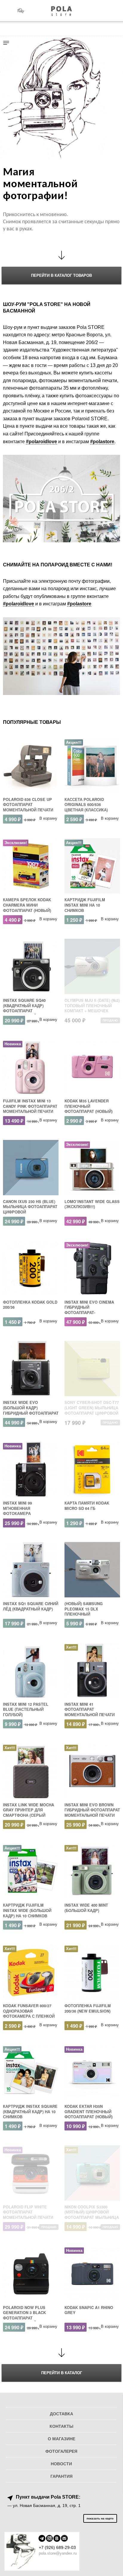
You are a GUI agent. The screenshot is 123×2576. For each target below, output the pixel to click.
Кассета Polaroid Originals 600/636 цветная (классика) (86, 805)
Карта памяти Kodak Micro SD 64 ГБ (87, 1506)
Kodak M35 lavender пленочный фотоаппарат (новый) (89, 1106)
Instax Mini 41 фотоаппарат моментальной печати (90, 1709)
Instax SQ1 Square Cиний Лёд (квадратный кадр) (31, 1606)
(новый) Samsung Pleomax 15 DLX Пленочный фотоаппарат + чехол (88, 1612)
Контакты (61, 2426)
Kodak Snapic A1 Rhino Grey (89, 2310)
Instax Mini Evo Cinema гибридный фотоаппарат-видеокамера (89, 1310)
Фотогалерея (61, 2451)
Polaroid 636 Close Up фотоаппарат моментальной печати (28, 805)
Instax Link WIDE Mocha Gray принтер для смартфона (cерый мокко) (29, 1813)
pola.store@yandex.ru (58, 2553)
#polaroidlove (41, 442)
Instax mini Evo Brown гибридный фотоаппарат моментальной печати (92, 1810)
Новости (61, 2464)
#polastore (102, 442)
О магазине (61, 2439)
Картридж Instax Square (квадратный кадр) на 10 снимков (30, 2112)
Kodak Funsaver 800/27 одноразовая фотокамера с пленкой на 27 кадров (29, 2014)
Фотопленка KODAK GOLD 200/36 (30, 1305)
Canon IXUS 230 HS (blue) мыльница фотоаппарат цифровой (30, 1207)
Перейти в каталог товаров (61, 275)
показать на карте (100, 2518)
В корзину (48, 818)
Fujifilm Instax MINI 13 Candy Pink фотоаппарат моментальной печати (30, 1106)
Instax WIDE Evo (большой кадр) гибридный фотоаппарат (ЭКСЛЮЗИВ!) (31, 1410)
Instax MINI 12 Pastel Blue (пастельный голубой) (26, 1709)
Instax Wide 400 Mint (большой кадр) (86, 1908)
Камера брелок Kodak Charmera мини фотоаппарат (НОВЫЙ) (27, 905)
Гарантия (61, 2476)
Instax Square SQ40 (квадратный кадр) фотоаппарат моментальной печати (28, 1008)
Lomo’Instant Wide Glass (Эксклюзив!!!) (92, 1204)
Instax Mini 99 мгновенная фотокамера (17, 1508)
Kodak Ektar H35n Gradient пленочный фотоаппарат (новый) (89, 2112)
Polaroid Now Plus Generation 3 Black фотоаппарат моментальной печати (28, 2315)
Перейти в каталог (62, 2373)
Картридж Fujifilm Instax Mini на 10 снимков (85, 905)
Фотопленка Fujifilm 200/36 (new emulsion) (88, 2008)
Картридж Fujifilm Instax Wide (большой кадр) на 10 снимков (27, 1910)
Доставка (61, 2414)
